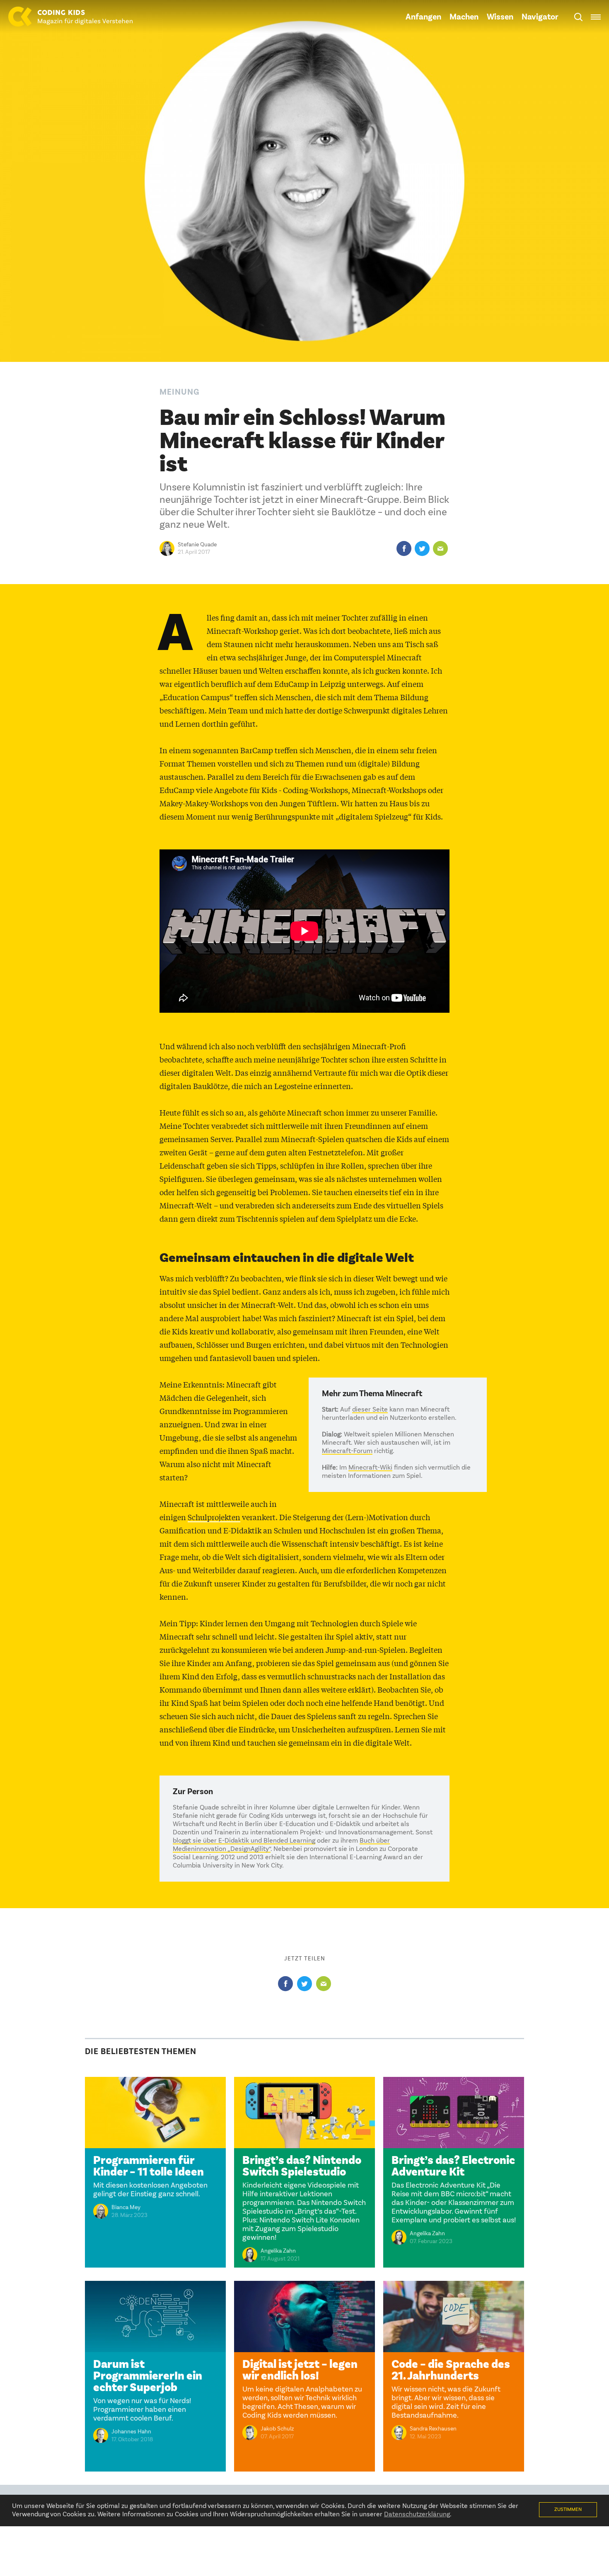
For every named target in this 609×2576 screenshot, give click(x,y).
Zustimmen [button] (568, 2510)
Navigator (540, 17)
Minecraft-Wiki (370, 1468)
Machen (464, 17)
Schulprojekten (214, 1517)
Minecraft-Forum (347, 1451)
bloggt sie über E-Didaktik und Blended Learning (244, 1841)
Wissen (500, 17)
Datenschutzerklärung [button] (417, 2515)
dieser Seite (370, 1410)
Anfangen (423, 17)
